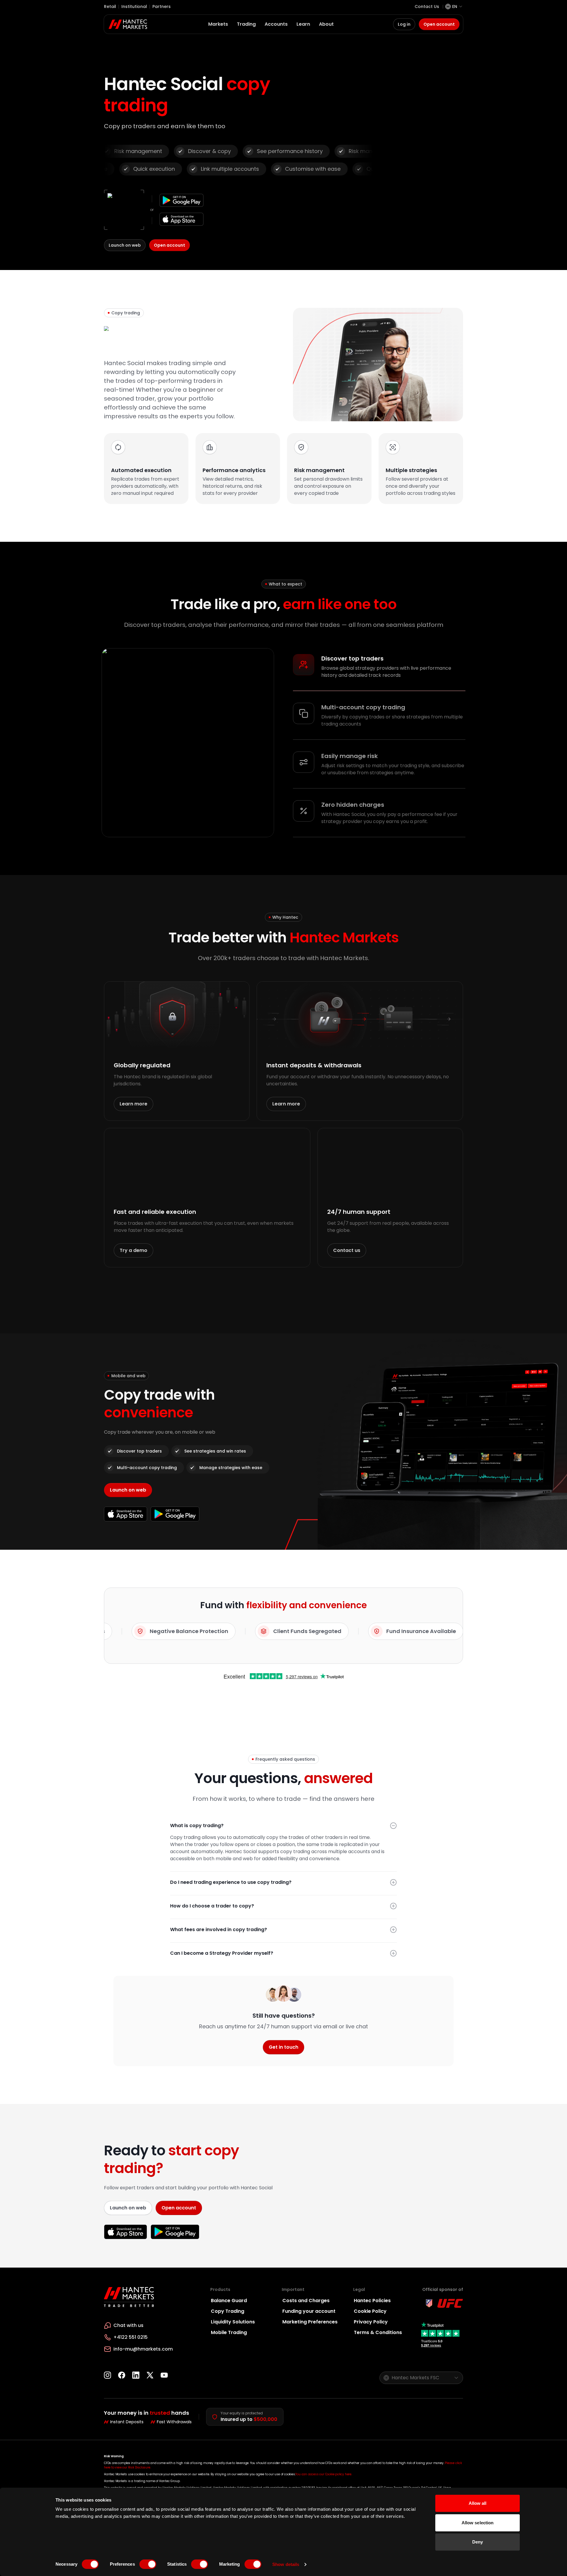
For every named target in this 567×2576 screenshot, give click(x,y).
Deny (478, 2542)
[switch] (148, 2564)
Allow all (478, 2503)
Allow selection (478, 2523)
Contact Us (427, 6)
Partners (162, 6)
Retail (110, 6)
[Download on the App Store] (181, 219)
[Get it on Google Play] (181, 200)
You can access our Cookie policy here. (324, 2474)
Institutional (134, 6)
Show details (286, 2564)
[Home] (128, 24)
